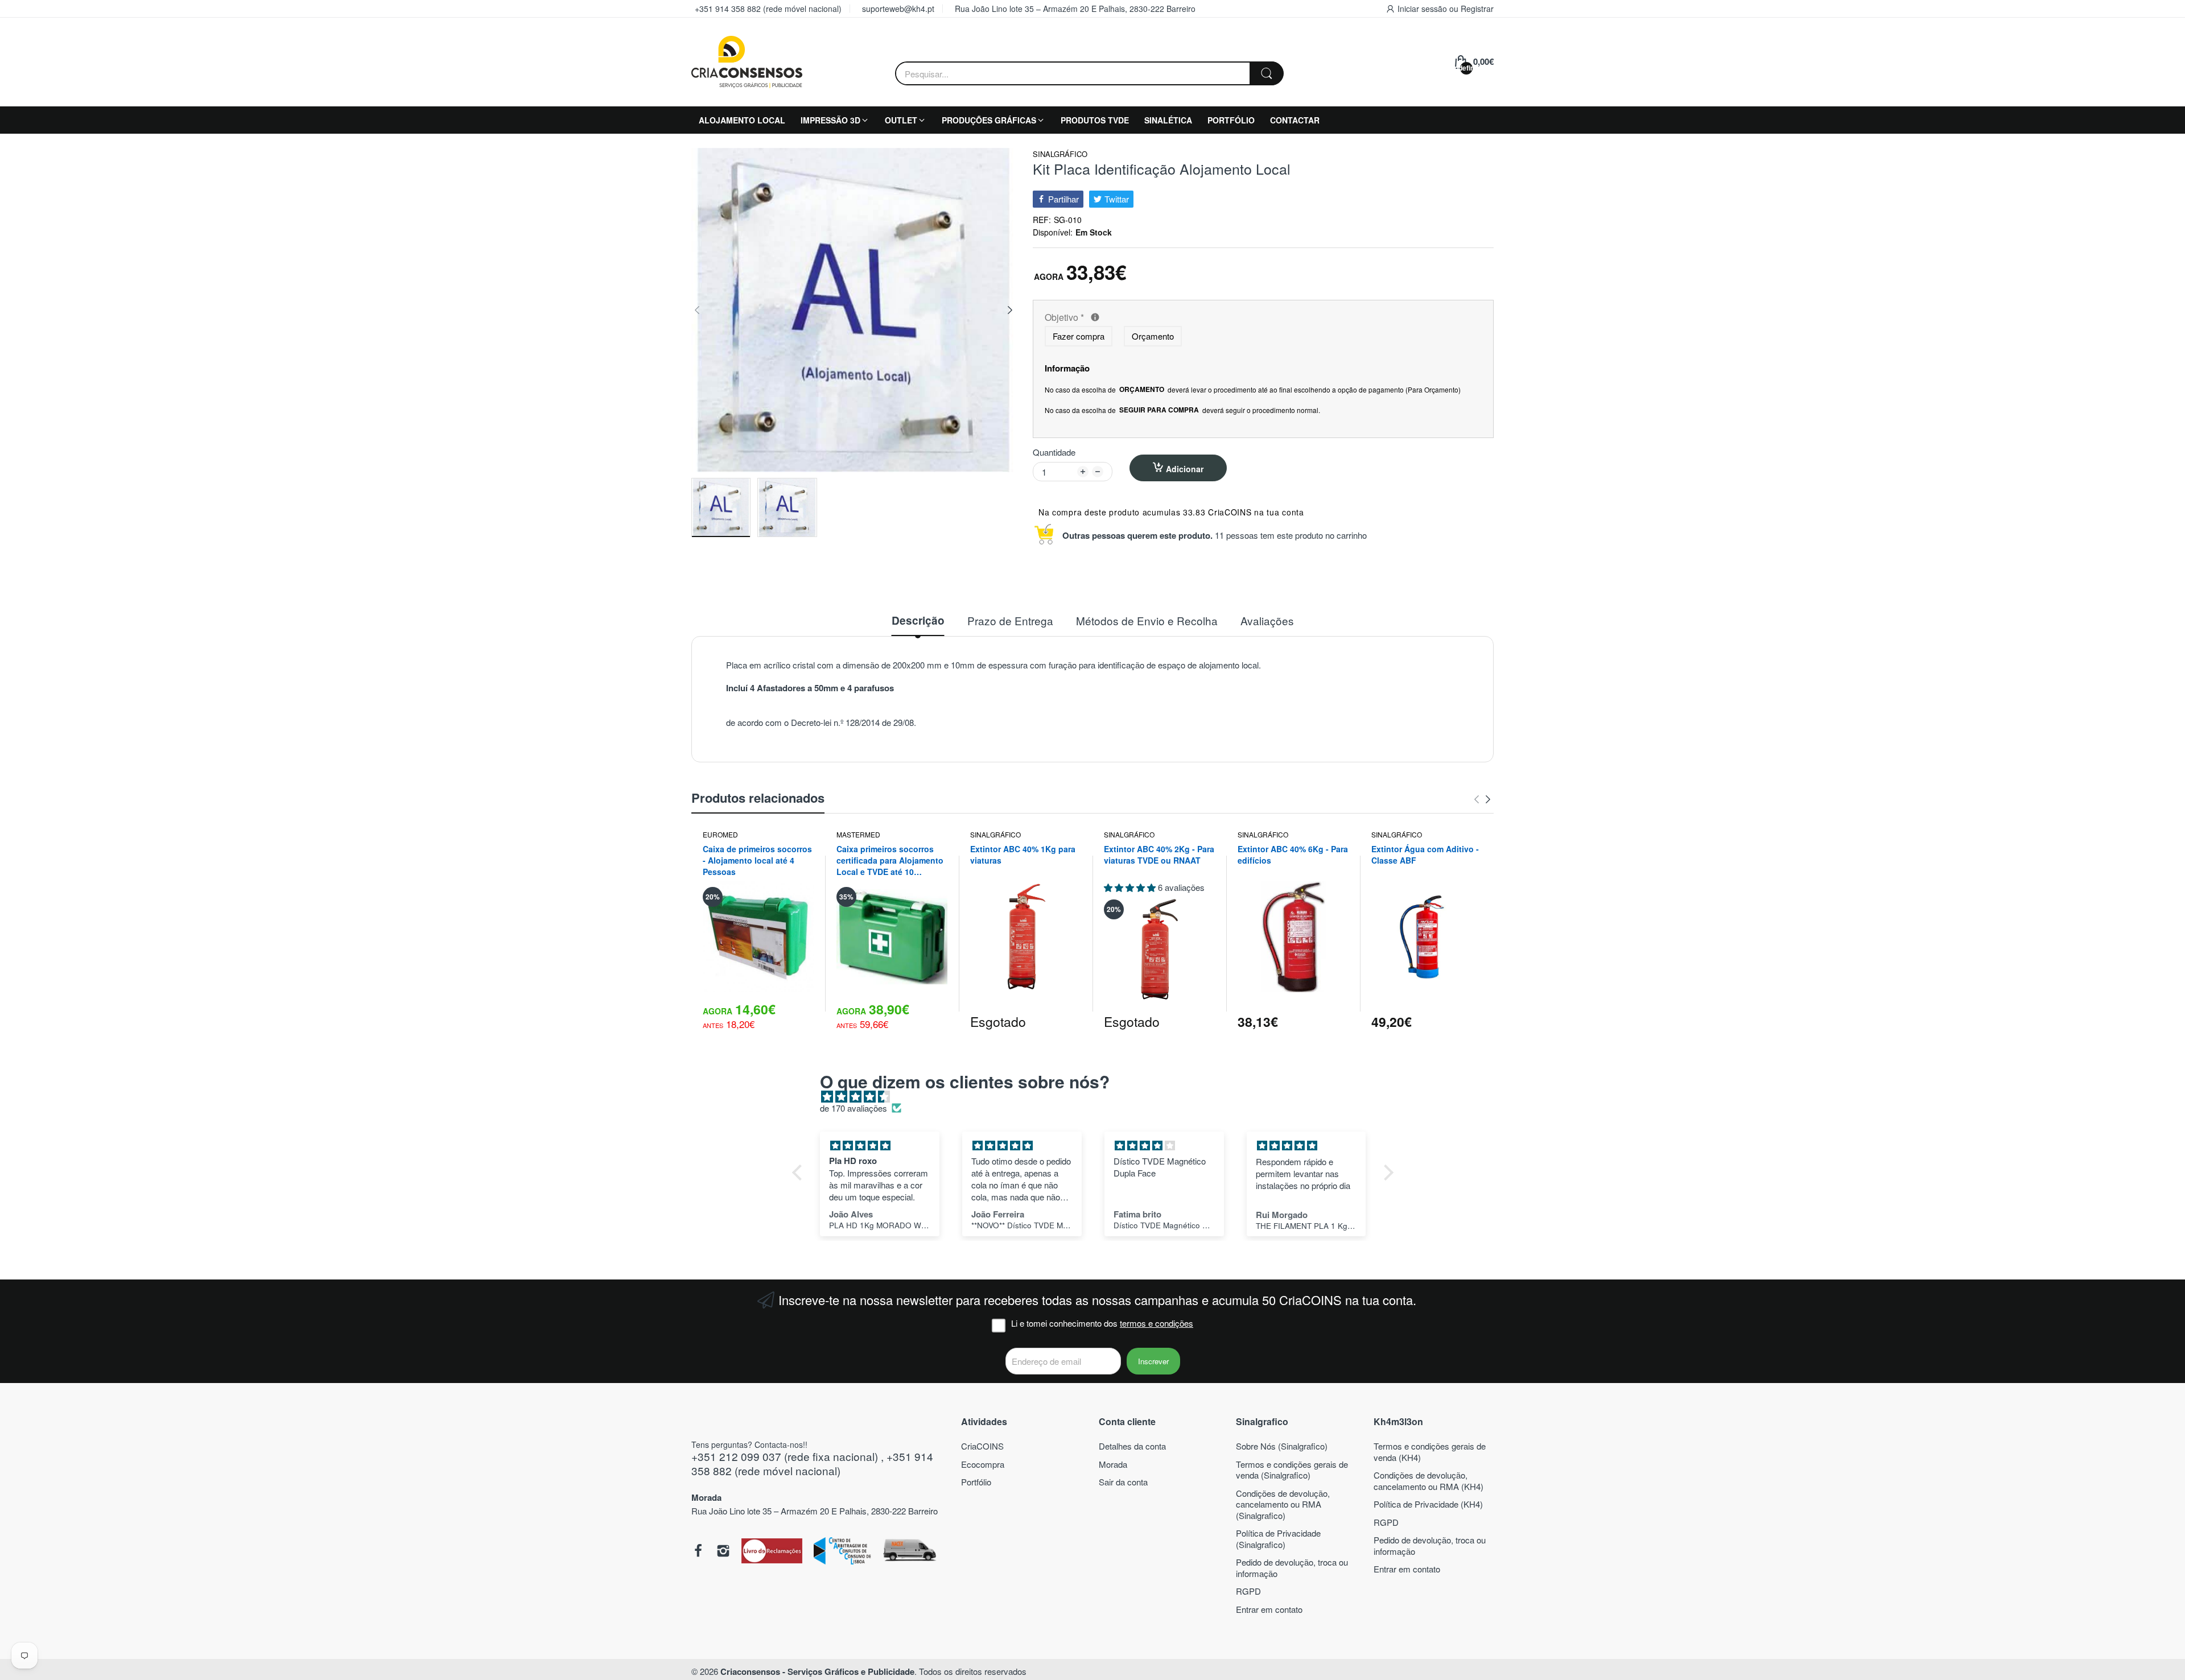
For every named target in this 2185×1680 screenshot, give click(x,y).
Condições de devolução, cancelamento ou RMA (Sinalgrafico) (1283, 1504)
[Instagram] (723, 1552)
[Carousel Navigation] (1482, 799)
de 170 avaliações (854, 1108)
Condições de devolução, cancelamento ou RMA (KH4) (1429, 1481)
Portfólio (976, 1482)
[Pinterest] (772, 1552)
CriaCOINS (982, 1446)
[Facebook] (698, 1552)
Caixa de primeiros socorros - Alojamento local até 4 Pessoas (757, 860)
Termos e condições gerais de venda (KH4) (1430, 1452)
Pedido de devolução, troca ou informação (1292, 1568)
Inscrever (1153, 1361)
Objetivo (1149, 318)
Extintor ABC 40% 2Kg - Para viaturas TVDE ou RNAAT (1159, 855)
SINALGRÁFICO (1060, 154)
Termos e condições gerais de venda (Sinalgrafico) (1292, 1470)
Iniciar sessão (1423, 9)
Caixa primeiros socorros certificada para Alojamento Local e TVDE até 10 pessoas (890, 860)
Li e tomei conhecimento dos (1102, 1323)
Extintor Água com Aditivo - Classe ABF (1425, 855)
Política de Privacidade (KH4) (1428, 1504)
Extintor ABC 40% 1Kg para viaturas (1023, 855)
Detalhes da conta (1132, 1446)
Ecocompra (983, 1464)
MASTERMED (858, 834)
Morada (1113, 1464)
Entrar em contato (1269, 1609)
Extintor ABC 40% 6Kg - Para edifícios (1293, 855)
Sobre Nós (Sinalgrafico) (1282, 1446)
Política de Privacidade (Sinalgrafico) (1278, 1539)
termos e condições (1157, 1323)
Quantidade (1054, 452)
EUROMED (720, 834)
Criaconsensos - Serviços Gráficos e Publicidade (817, 1671)
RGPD (1248, 1591)
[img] (1098, 1097)
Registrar (1477, 9)
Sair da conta (1123, 1482)
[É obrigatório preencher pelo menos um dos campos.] (1095, 317)
